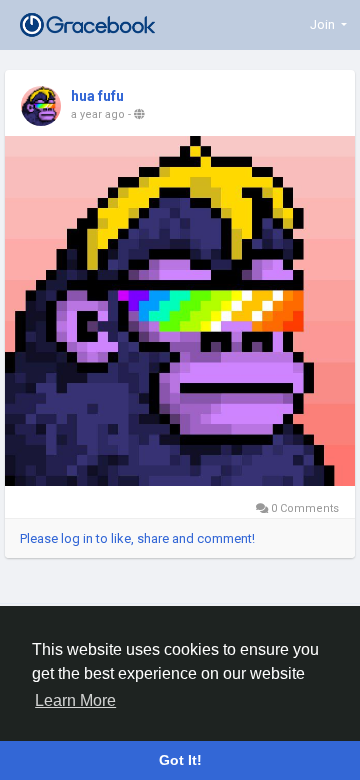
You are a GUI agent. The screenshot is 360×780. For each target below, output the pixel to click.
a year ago (98, 114)
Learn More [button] (75, 700)
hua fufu (97, 96)
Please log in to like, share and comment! (137, 538)
